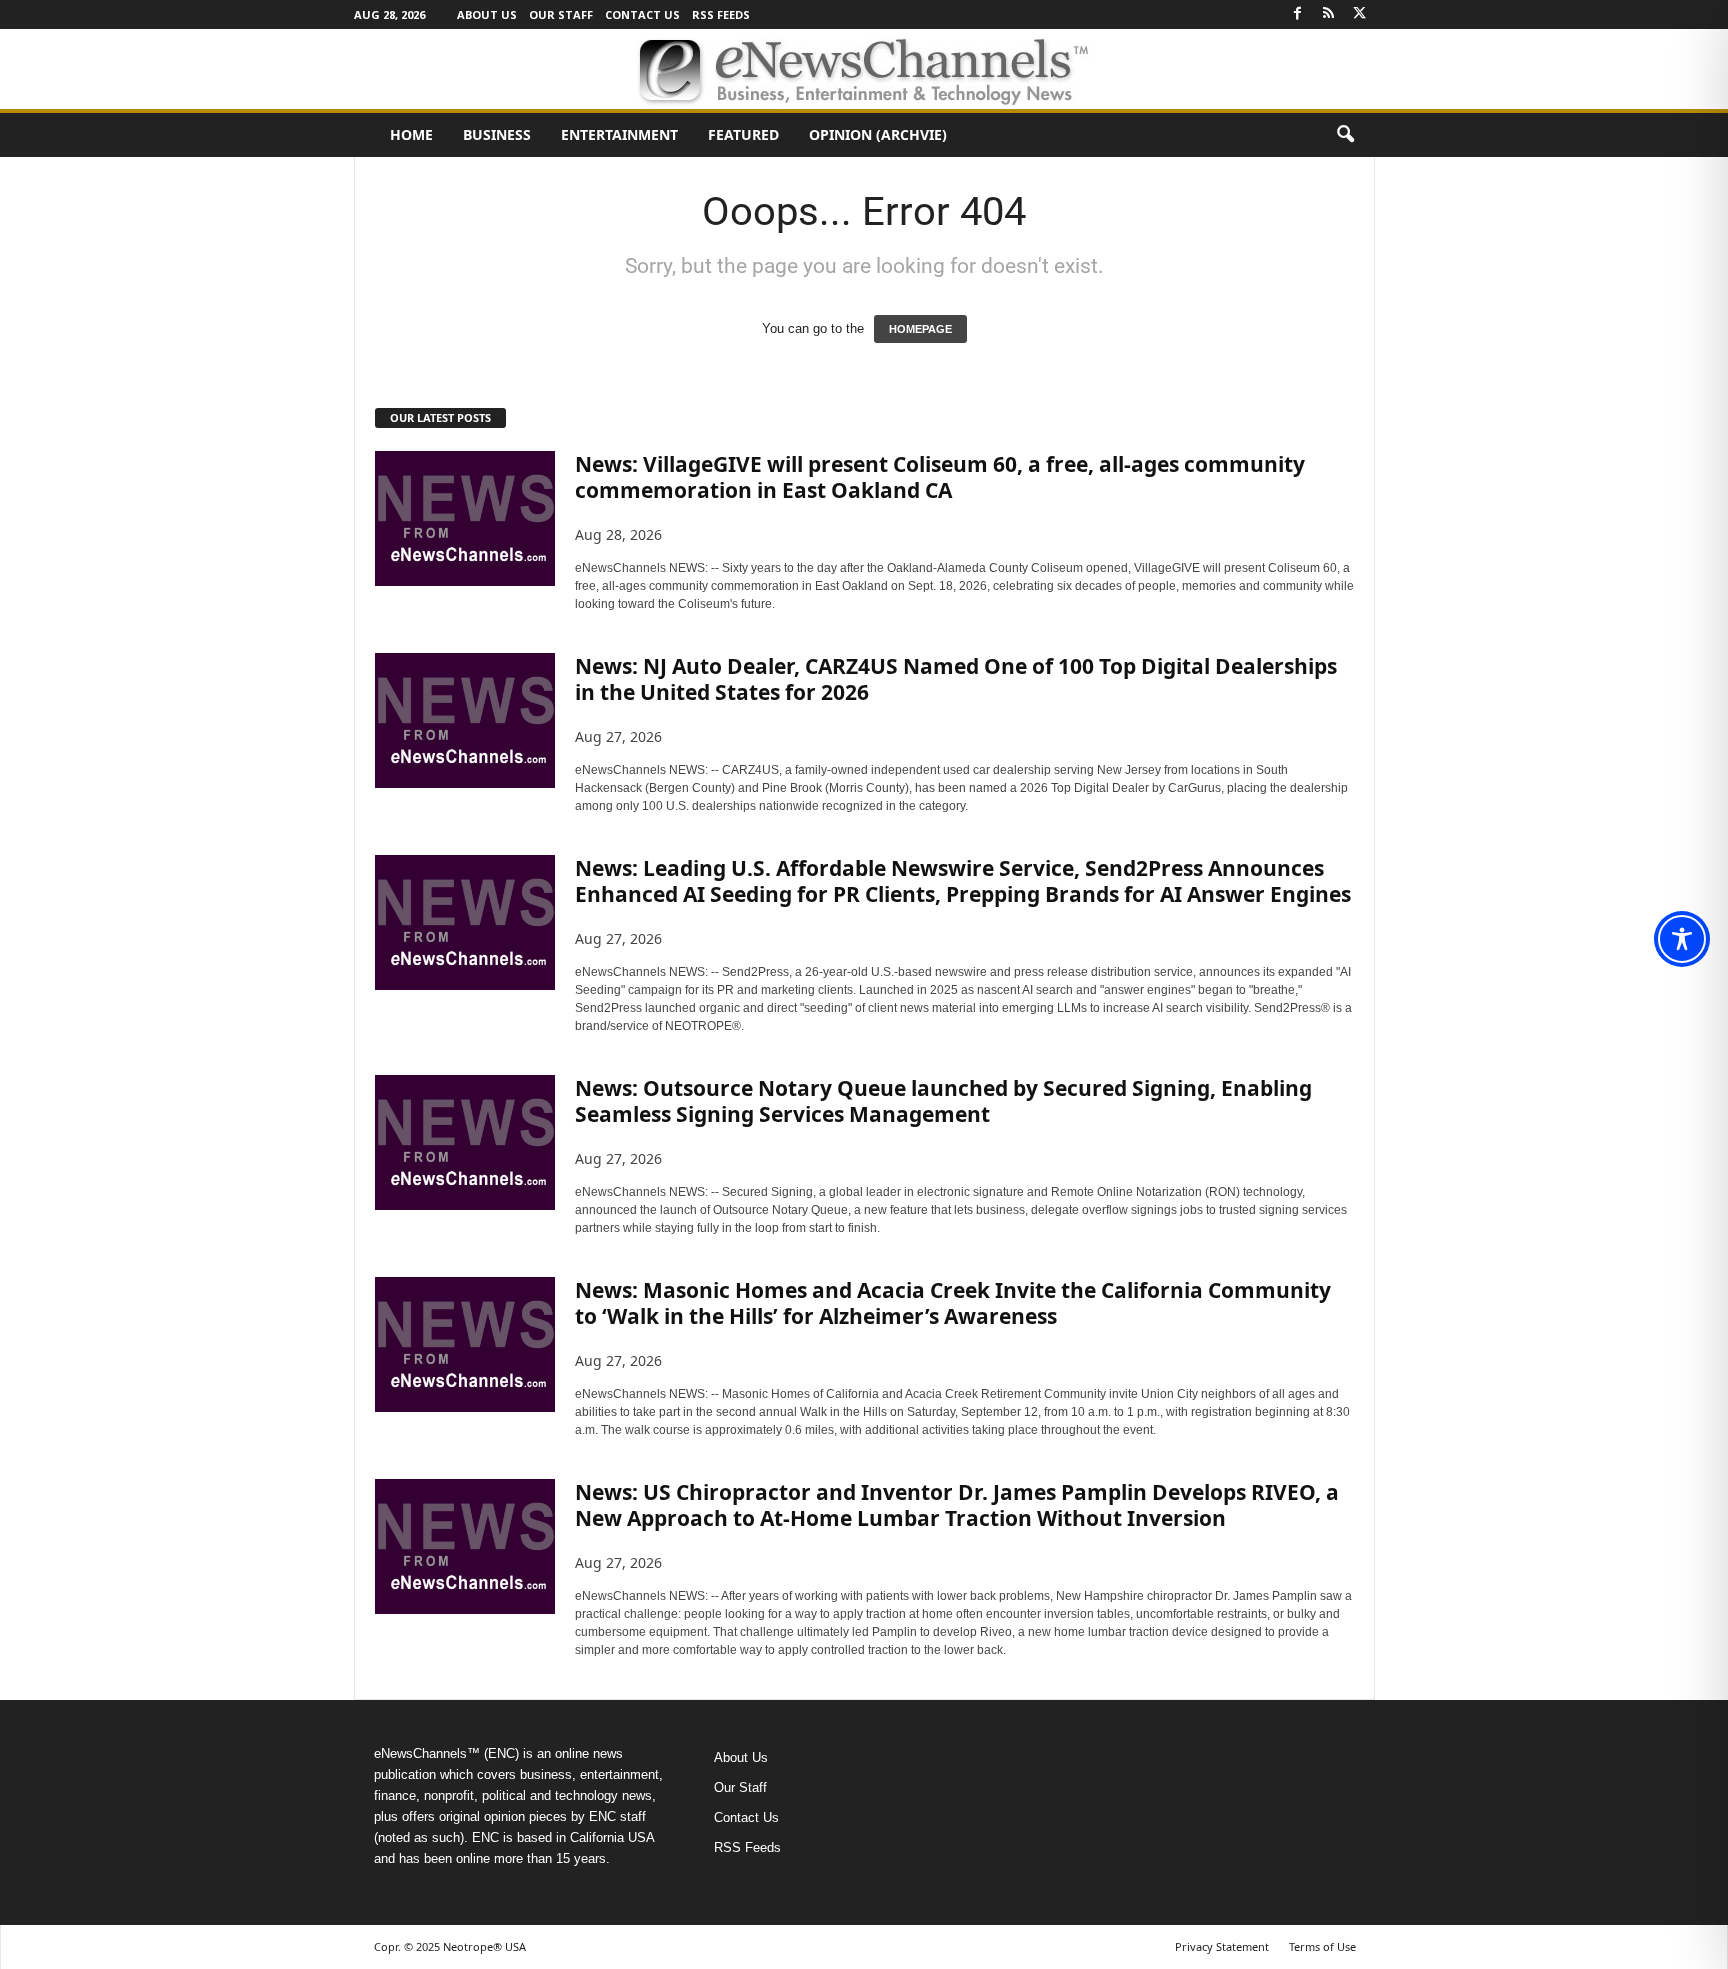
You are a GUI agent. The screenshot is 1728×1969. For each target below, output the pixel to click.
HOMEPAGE (920, 329)
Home (411, 134)
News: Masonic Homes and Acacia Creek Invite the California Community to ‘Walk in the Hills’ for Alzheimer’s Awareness (953, 1303)
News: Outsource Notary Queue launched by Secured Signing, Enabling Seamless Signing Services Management (943, 1101)
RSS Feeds (721, 14)
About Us (487, 14)
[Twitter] (1360, 14)
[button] (1345, 135)
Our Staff (561, 14)
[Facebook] (1298, 14)
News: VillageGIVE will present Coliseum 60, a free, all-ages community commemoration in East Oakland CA (940, 477)
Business (497, 134)
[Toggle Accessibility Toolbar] (1682, 939)
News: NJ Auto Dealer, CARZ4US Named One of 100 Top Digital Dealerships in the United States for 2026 (956, 679)
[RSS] (1329, 14)
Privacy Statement (1222, 1946)
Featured (743, 134)
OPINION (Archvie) (878, 134)
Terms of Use (1322, 1946)
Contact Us (642, 14)
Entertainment (619, 134)
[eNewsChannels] (864, 69)
